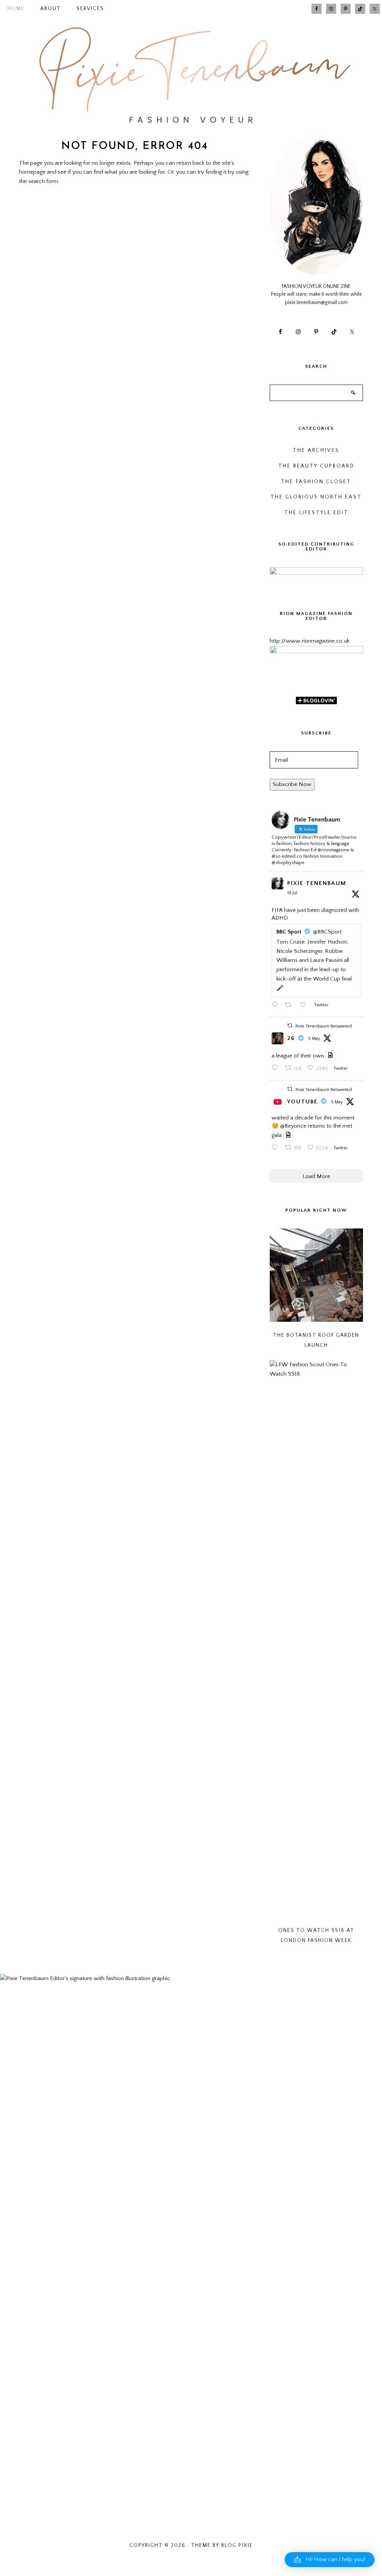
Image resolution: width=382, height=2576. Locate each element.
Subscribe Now (292, 784)
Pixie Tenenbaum (317, 883)
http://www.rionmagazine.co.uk (310, 641)
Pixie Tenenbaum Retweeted (324, 1026)
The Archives (316, 450)
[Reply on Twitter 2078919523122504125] (276, 1006)
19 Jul (292, 893)
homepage (32, 172)
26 (291, 1038)
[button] (330, 2560)
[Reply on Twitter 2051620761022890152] (276, 1069)
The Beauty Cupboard (316, 466)
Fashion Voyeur (191, 75)
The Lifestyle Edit (316, 513)
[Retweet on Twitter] (290, 1026)
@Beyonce (293, 1126)
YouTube (303, 1102)
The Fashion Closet (316, 482)
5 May (314, 1039)
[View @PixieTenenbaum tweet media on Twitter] (331, 1055)
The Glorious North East (316, 497)
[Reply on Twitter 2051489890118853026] (276, 1148)
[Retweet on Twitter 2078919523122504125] (290, 1006)
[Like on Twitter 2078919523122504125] (305, 1006)
